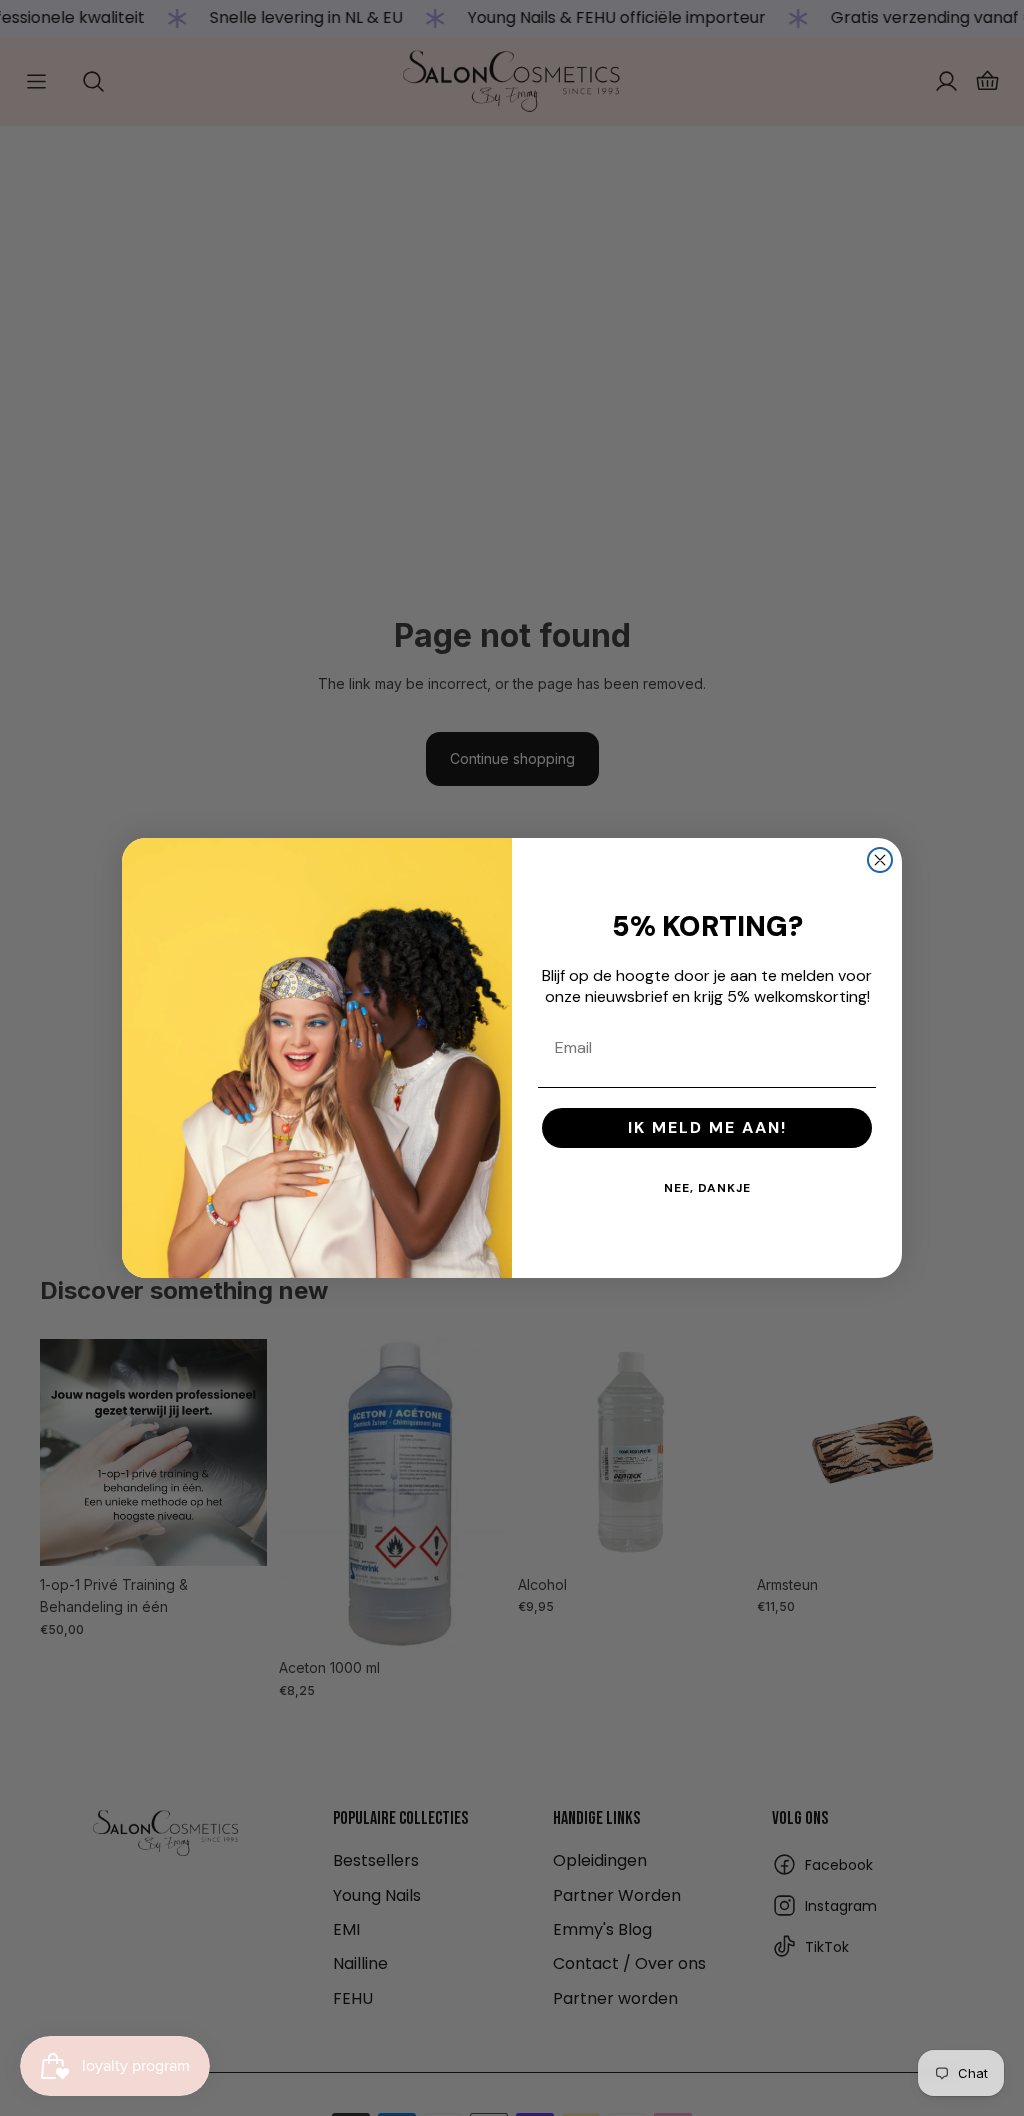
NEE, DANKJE (707, 1188)
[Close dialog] (880, 860)
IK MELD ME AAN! (707, 1127)
